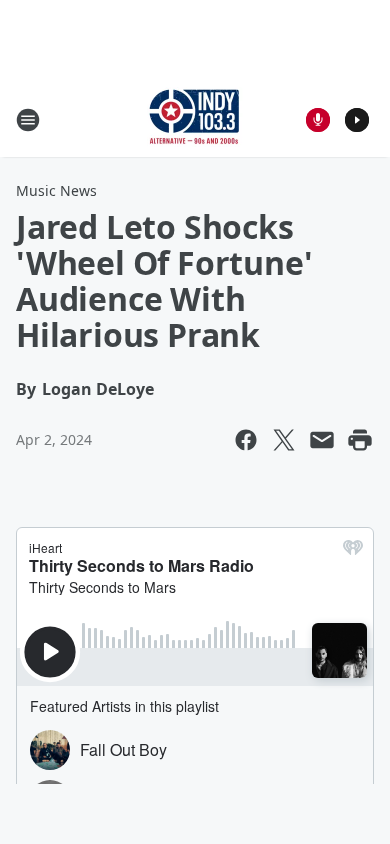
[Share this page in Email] (322, 440)
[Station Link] (195, 119)
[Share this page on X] (284, 440)
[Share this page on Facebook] (246, 440)
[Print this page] (360, 440)
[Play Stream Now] (357, 120)
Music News (56, 190)
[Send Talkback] (318, 120)
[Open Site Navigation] (28, 120)
